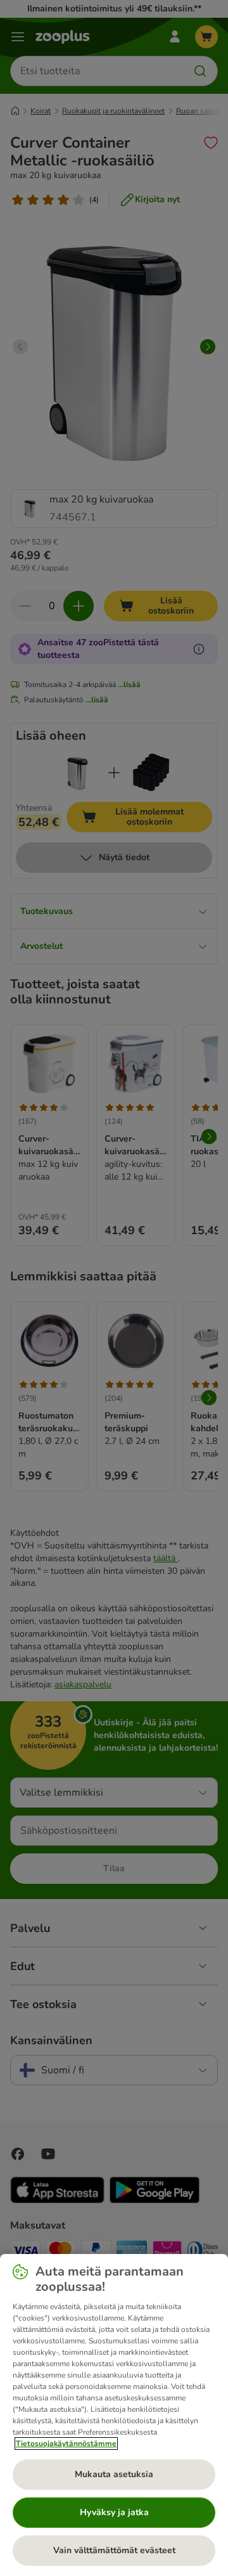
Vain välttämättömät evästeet (114, 2550)
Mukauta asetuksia (114, 2474)
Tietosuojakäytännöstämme (66, 2444)
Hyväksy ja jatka (114, 2512)
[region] (114, 2415)
